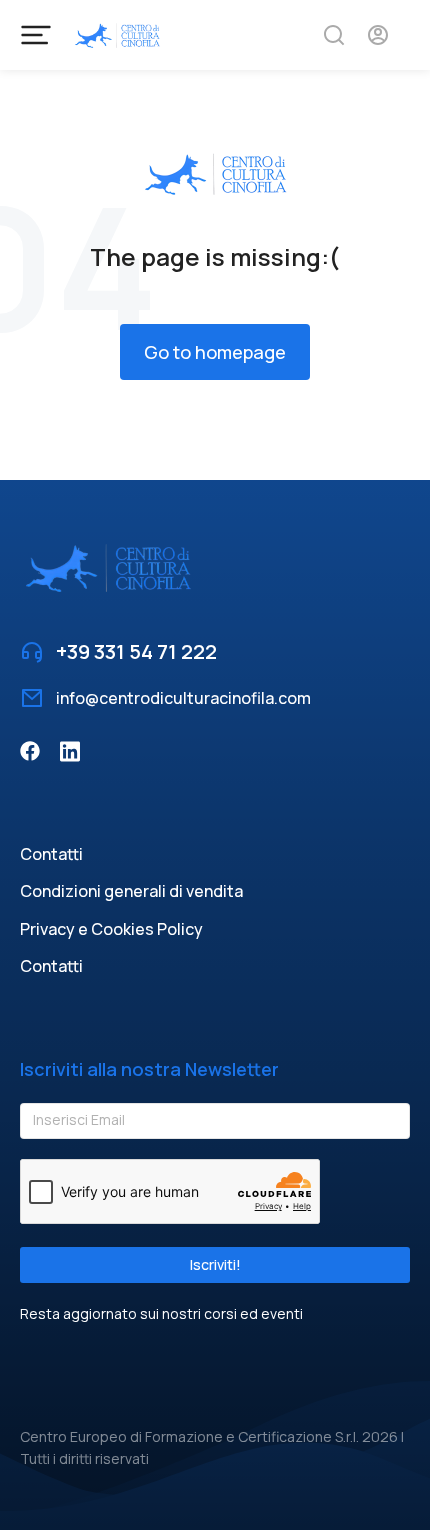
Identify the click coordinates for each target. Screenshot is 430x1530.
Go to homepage (215, 352)
